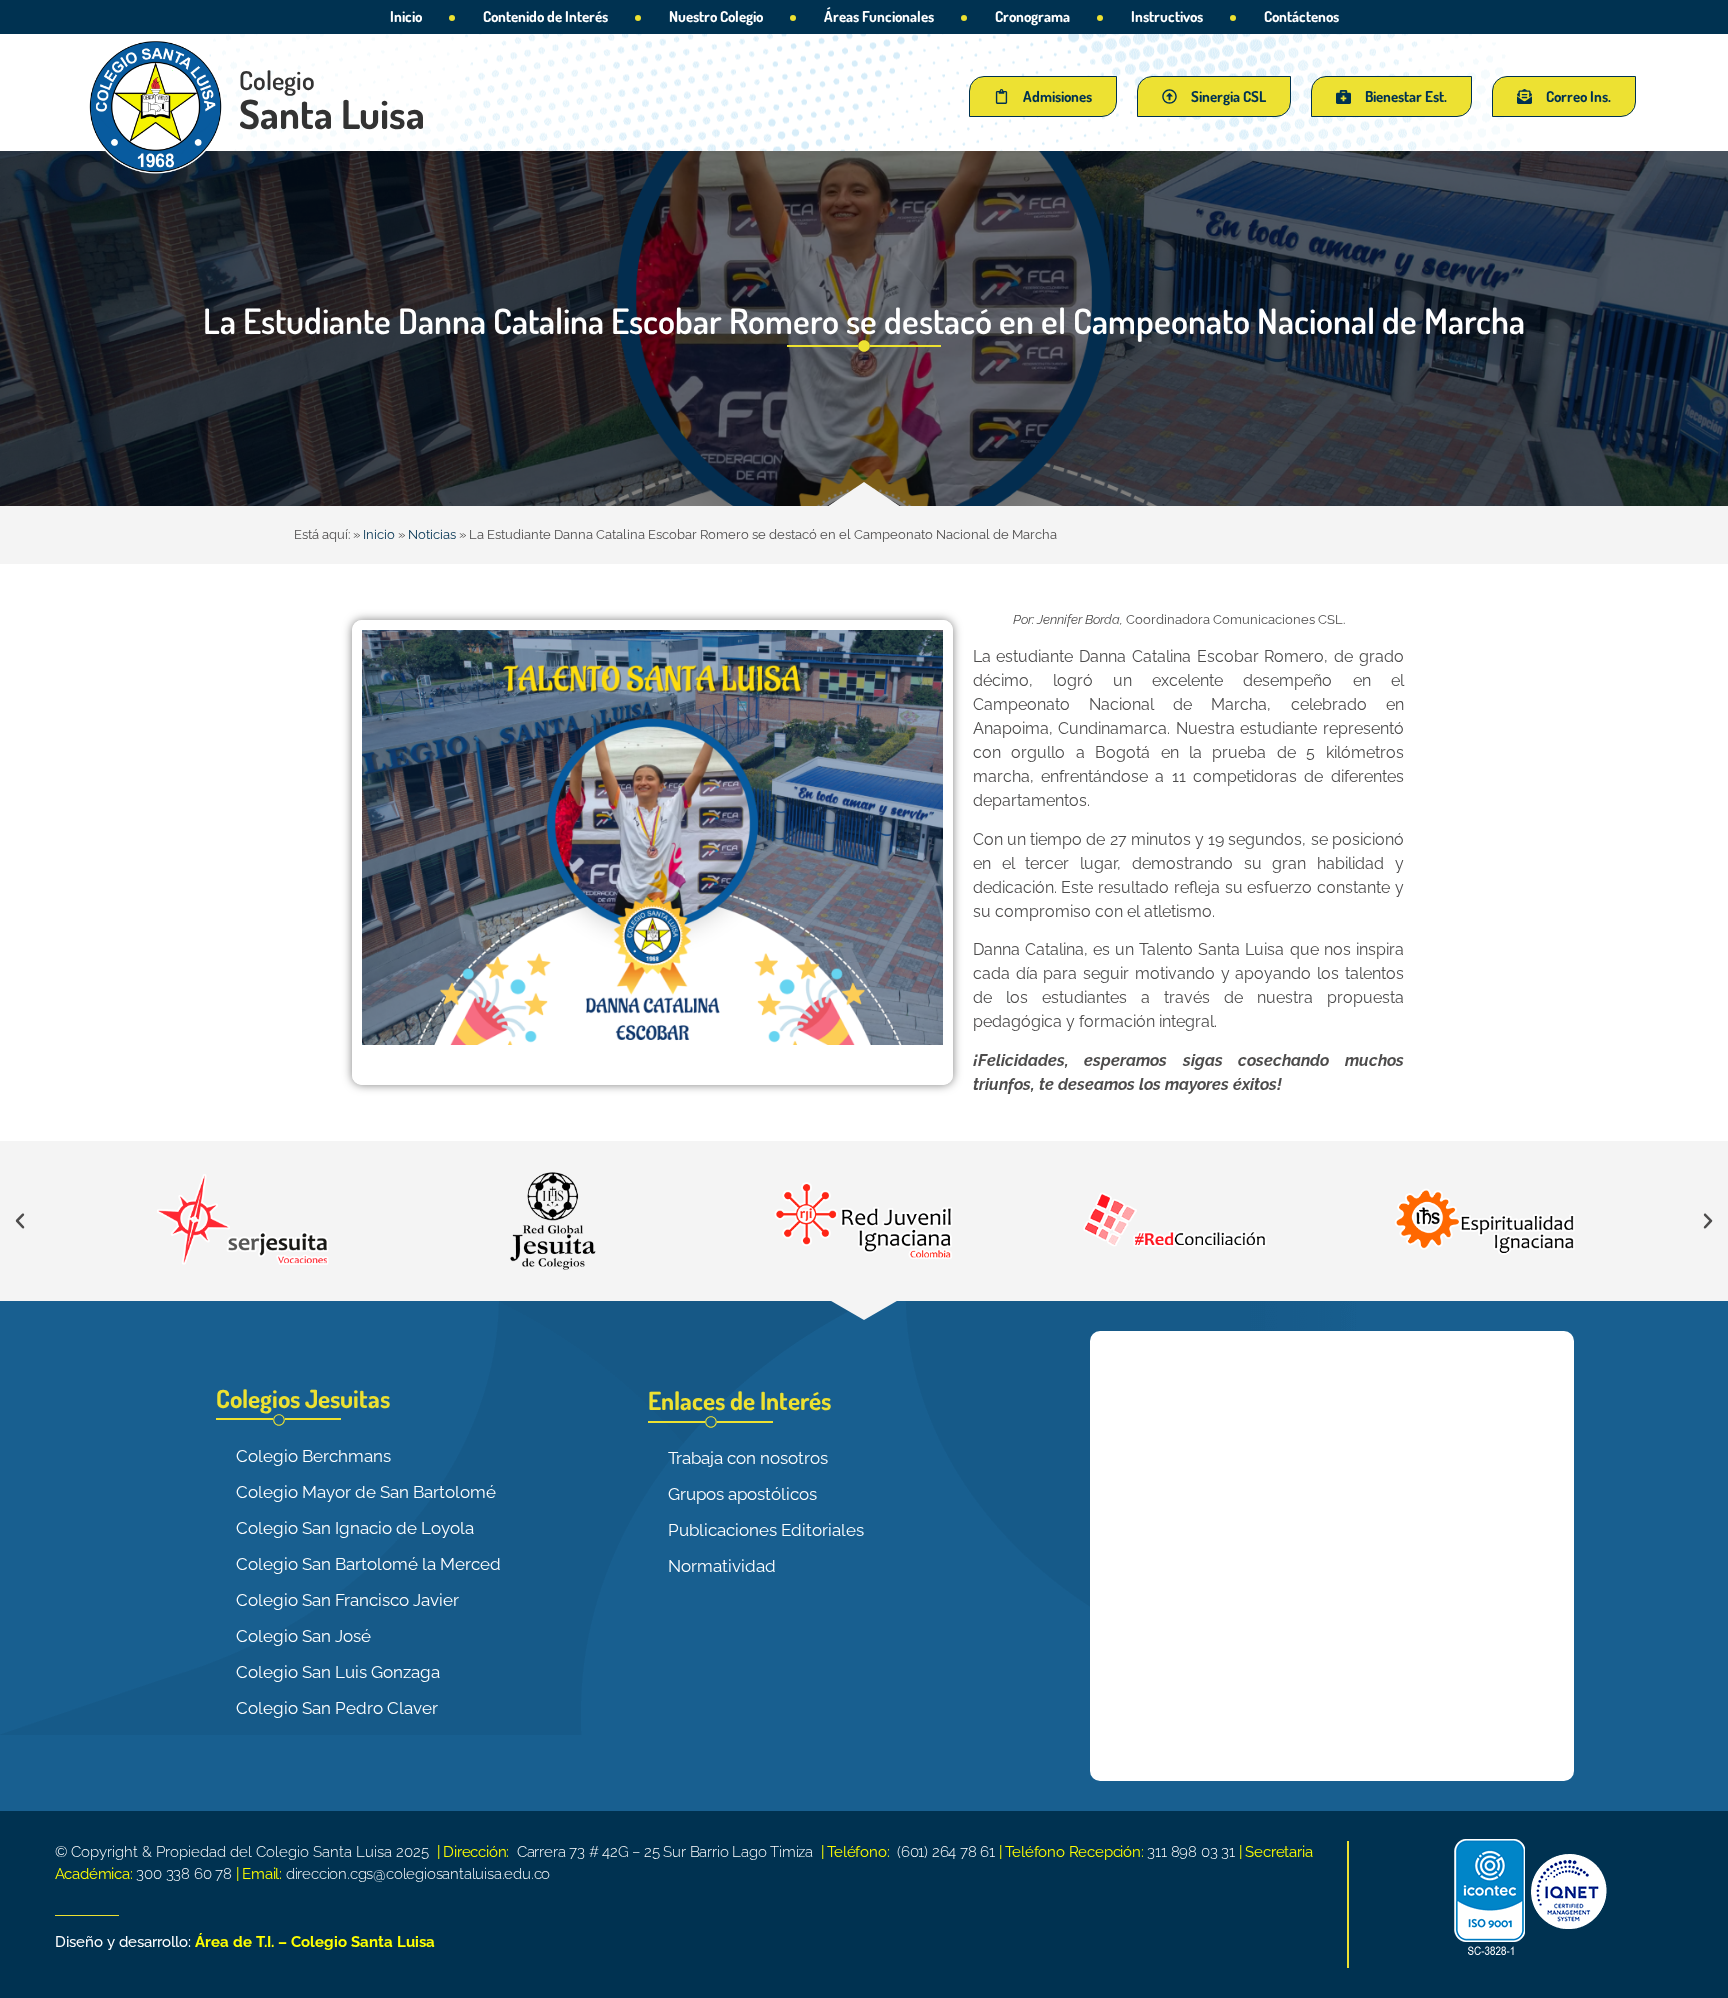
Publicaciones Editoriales (766, 1530)
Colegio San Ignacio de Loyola (355, 1528)
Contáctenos (1301, 16)
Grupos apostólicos (742, 1494)
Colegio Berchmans (313, 1456)
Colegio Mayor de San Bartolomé (366, 1492)
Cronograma (1032, 16)
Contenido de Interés (545, 16)
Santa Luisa (332, 113)
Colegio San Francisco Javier (347, 1600)
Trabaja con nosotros (748, 1458)
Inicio (406, 16)
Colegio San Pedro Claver (337, 1708)
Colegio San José (303, 1636)
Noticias (432, 534)
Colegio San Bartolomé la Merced (368, 1564)
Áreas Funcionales (879, 16)
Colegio (277, 79)
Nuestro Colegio (716, 16)
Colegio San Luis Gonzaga (338, 1672)
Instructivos (1167, 16)
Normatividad (722, 1566)
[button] (20, 1221)
